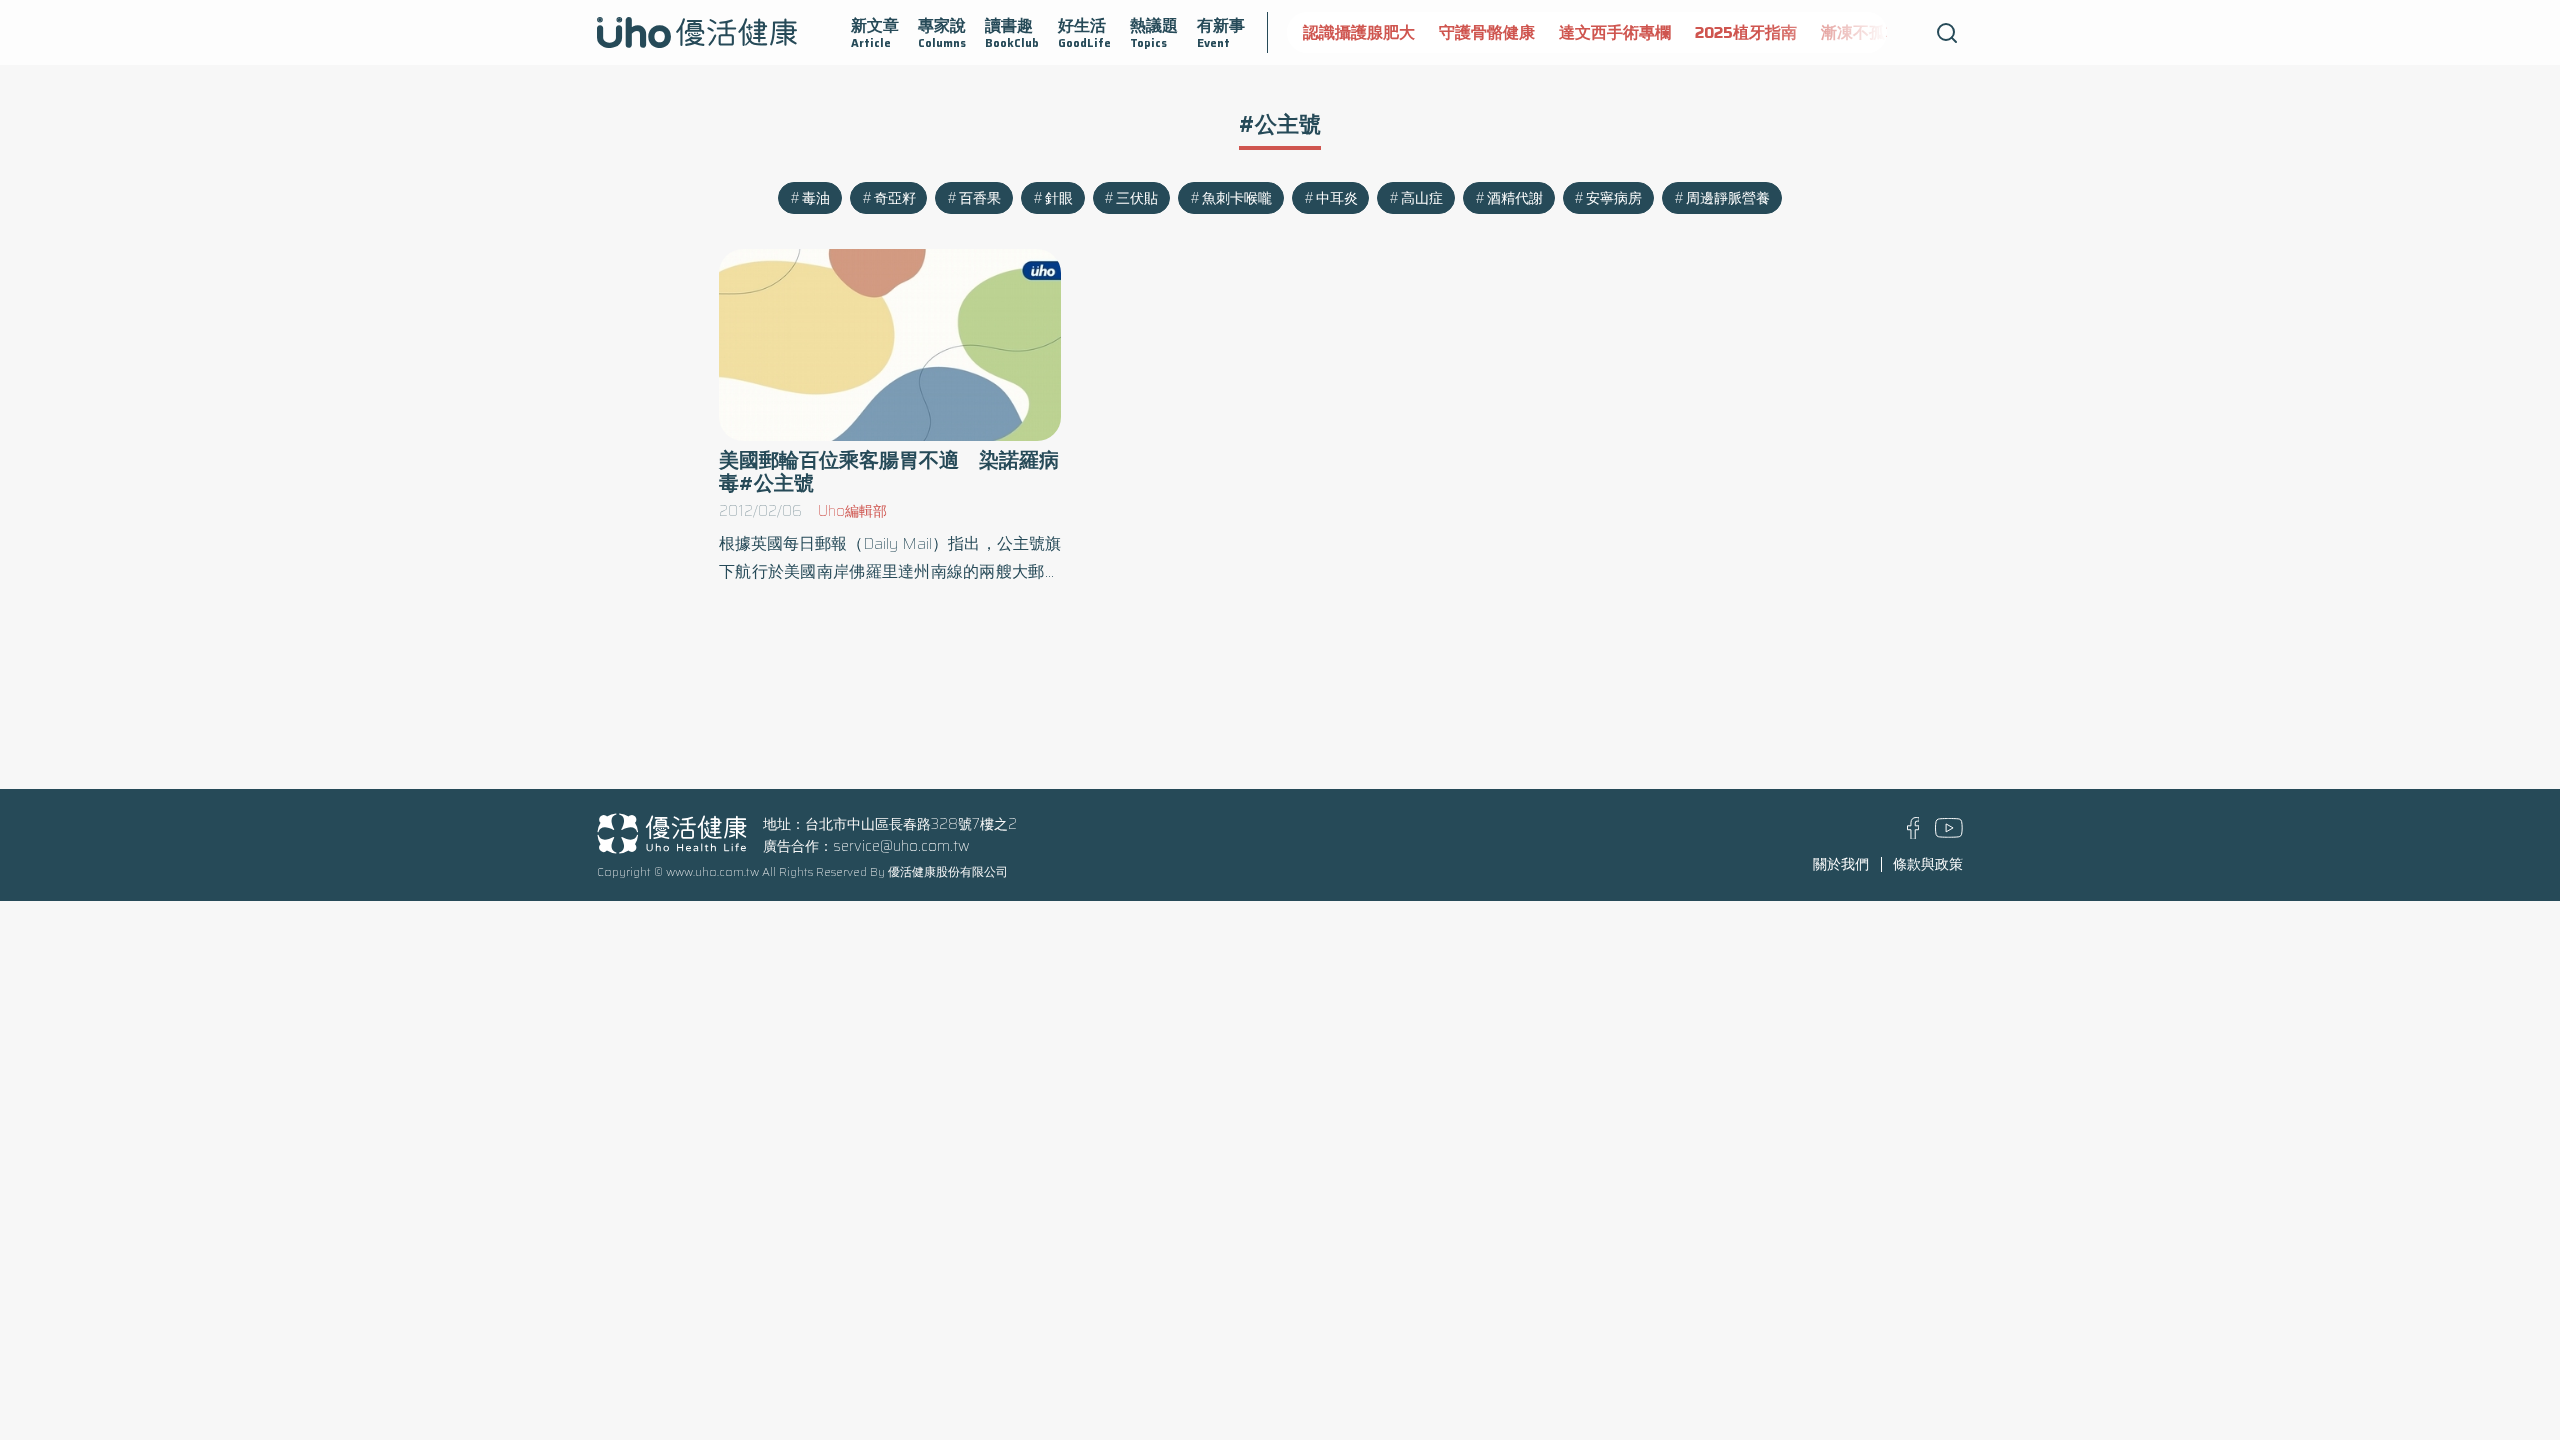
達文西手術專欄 (1615, 32)
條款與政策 (1928, 864)
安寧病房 (1614, 198)
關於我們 (1841, 864)
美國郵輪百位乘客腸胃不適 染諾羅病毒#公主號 (889, 472)
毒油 (816, 198)
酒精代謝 (1515, 198)
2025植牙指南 (1746, 32)
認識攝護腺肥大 (1359, 32)
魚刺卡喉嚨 (1237, 198)
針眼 (1059, 198)
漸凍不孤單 (1861, 32)
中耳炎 (1337, 198)
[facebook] (1913, 834)
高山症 (1422, 198)
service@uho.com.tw (901, 846)
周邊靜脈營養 (1728, 198)
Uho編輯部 (852, 511)
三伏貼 (1137, 198)
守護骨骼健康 (1487, 32)
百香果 (980, 198)
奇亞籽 (895, 198)
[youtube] (1949, 833)
